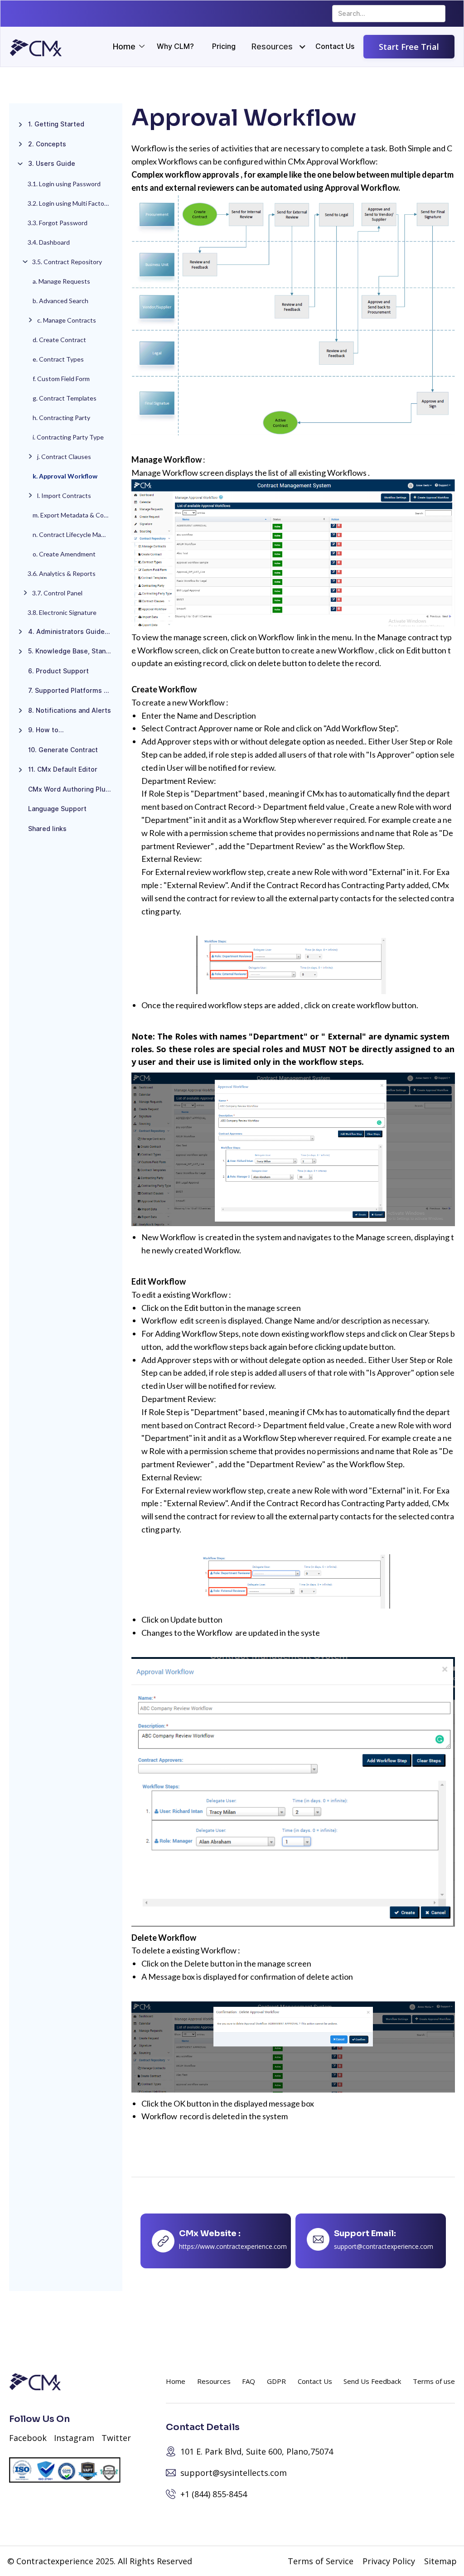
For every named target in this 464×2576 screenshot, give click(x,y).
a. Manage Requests (61, 281)
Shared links (47, 829)
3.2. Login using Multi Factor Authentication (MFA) (73, 203)
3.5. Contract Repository (67, 262)
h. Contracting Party (61, 418)
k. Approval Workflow (65, 476)
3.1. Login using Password (64, 184)
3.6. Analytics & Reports (62, 573)
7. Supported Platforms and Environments (73, 691)
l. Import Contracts (64, 495)
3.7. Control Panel (57, 593)
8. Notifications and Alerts (70, 710)
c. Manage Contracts (67, 320)
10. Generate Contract (63, 750)
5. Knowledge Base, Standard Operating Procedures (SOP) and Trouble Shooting (73, 651)
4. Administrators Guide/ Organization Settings (73, 632)
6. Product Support (58, 671)
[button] (272, 47)
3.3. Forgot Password (58, 223)
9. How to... (46, 730)
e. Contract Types (58, 359)
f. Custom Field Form (61, 379)
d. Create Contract (59, 340)
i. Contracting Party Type (68, 437)
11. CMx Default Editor (63, 769)
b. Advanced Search (60, 301)
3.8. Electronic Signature (62, 612)
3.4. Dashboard (49, 242)
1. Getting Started (56, 124)
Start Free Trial (409, 47)
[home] (36, 48)
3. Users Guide (52, 164)
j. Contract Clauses (64, 457)
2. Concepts (47, 144)
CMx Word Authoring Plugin (72, 789)
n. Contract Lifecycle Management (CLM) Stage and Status (75, 534)
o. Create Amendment (64, 554)
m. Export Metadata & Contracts (75, 515)
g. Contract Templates (65, 398)
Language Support (57, 809)
